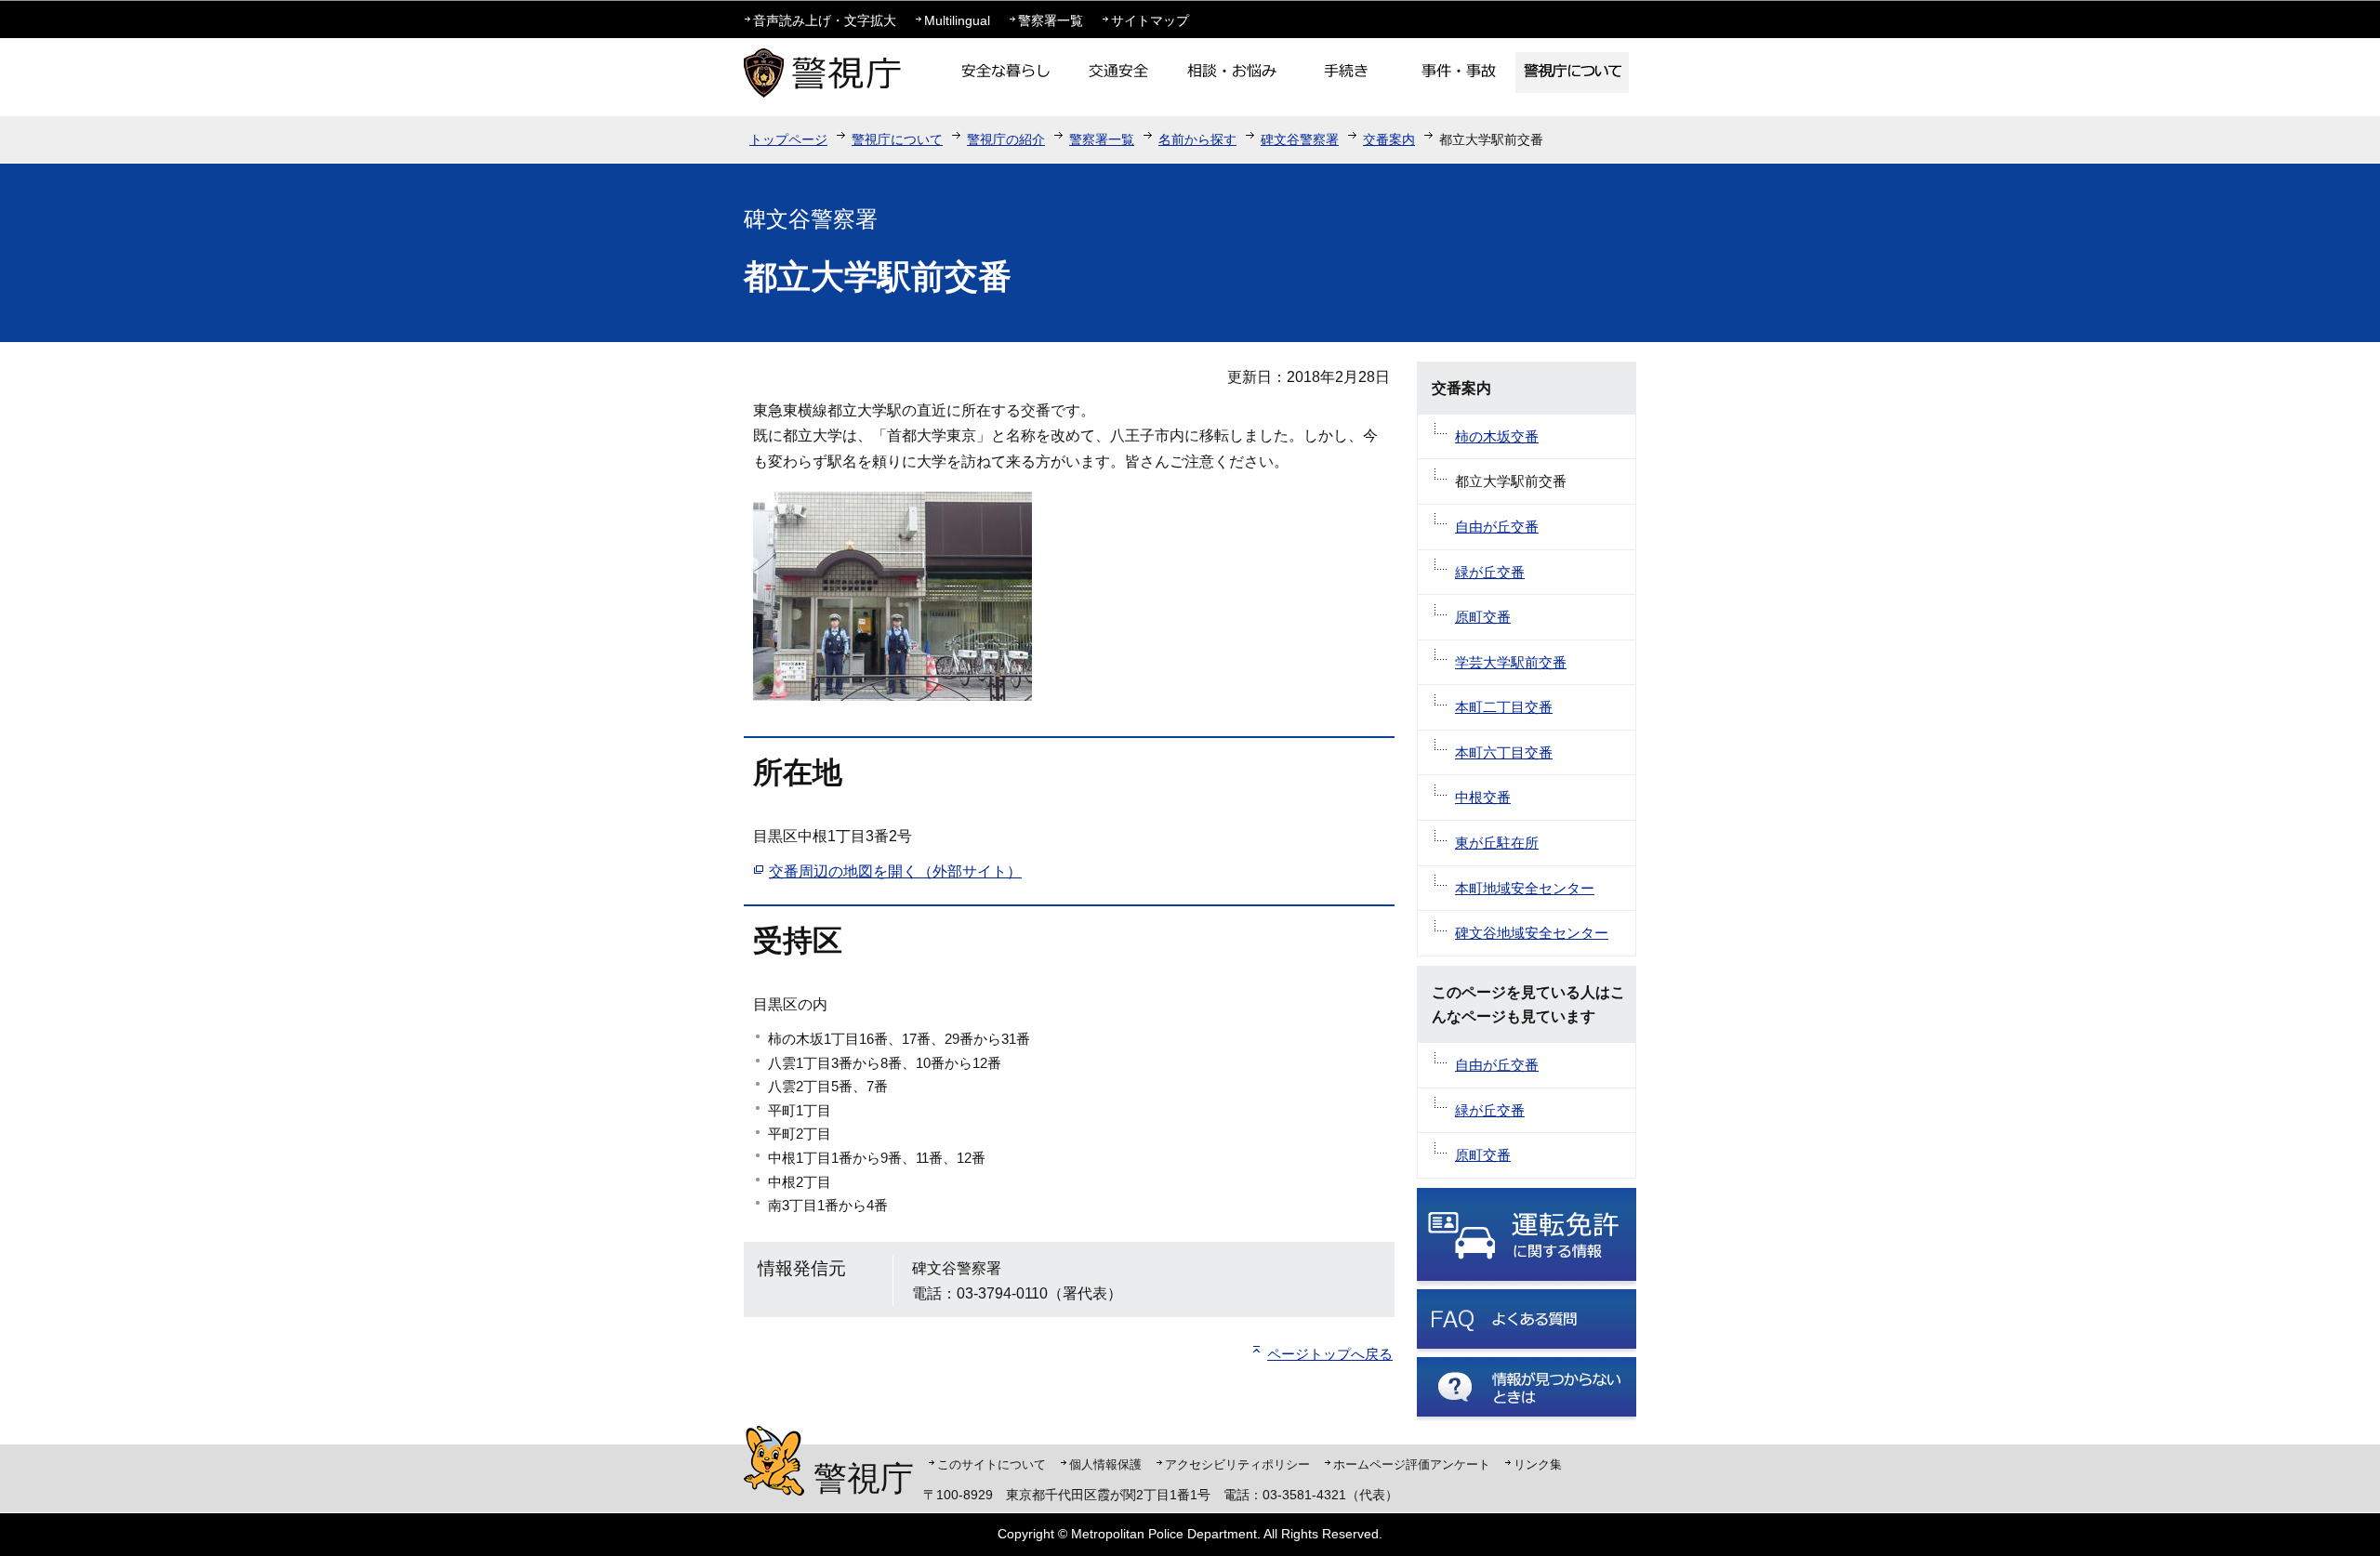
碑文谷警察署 (1300, 139)
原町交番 (1483, 617)
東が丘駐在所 (1497, 843)
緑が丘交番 (1490, 572)
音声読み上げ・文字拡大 (825, 20)
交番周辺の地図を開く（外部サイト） (895, 871)
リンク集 (1538, 1464)
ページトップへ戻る (1330, 1354)
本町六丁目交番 (1504, 752)
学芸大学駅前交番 (1511, 662)
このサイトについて (992, 1464)
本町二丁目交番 (1504, 707)
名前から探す (1197, 139)
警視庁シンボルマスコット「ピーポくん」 (774, 1461)
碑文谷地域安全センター (1532, 933)
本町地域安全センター (1525, 888)
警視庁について (897, 139)
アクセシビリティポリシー (1237, 1464)
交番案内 (1389, 139)
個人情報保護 (1105, 1464)
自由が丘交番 (1497, 527)
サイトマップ (1150, 20)
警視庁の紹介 (1006, 139)
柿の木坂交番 (1497, 436)
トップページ (788, 139)
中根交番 (1483, 797)
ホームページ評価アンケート (1412, 1464)
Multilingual (957, 20)
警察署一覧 (1051, 20)
